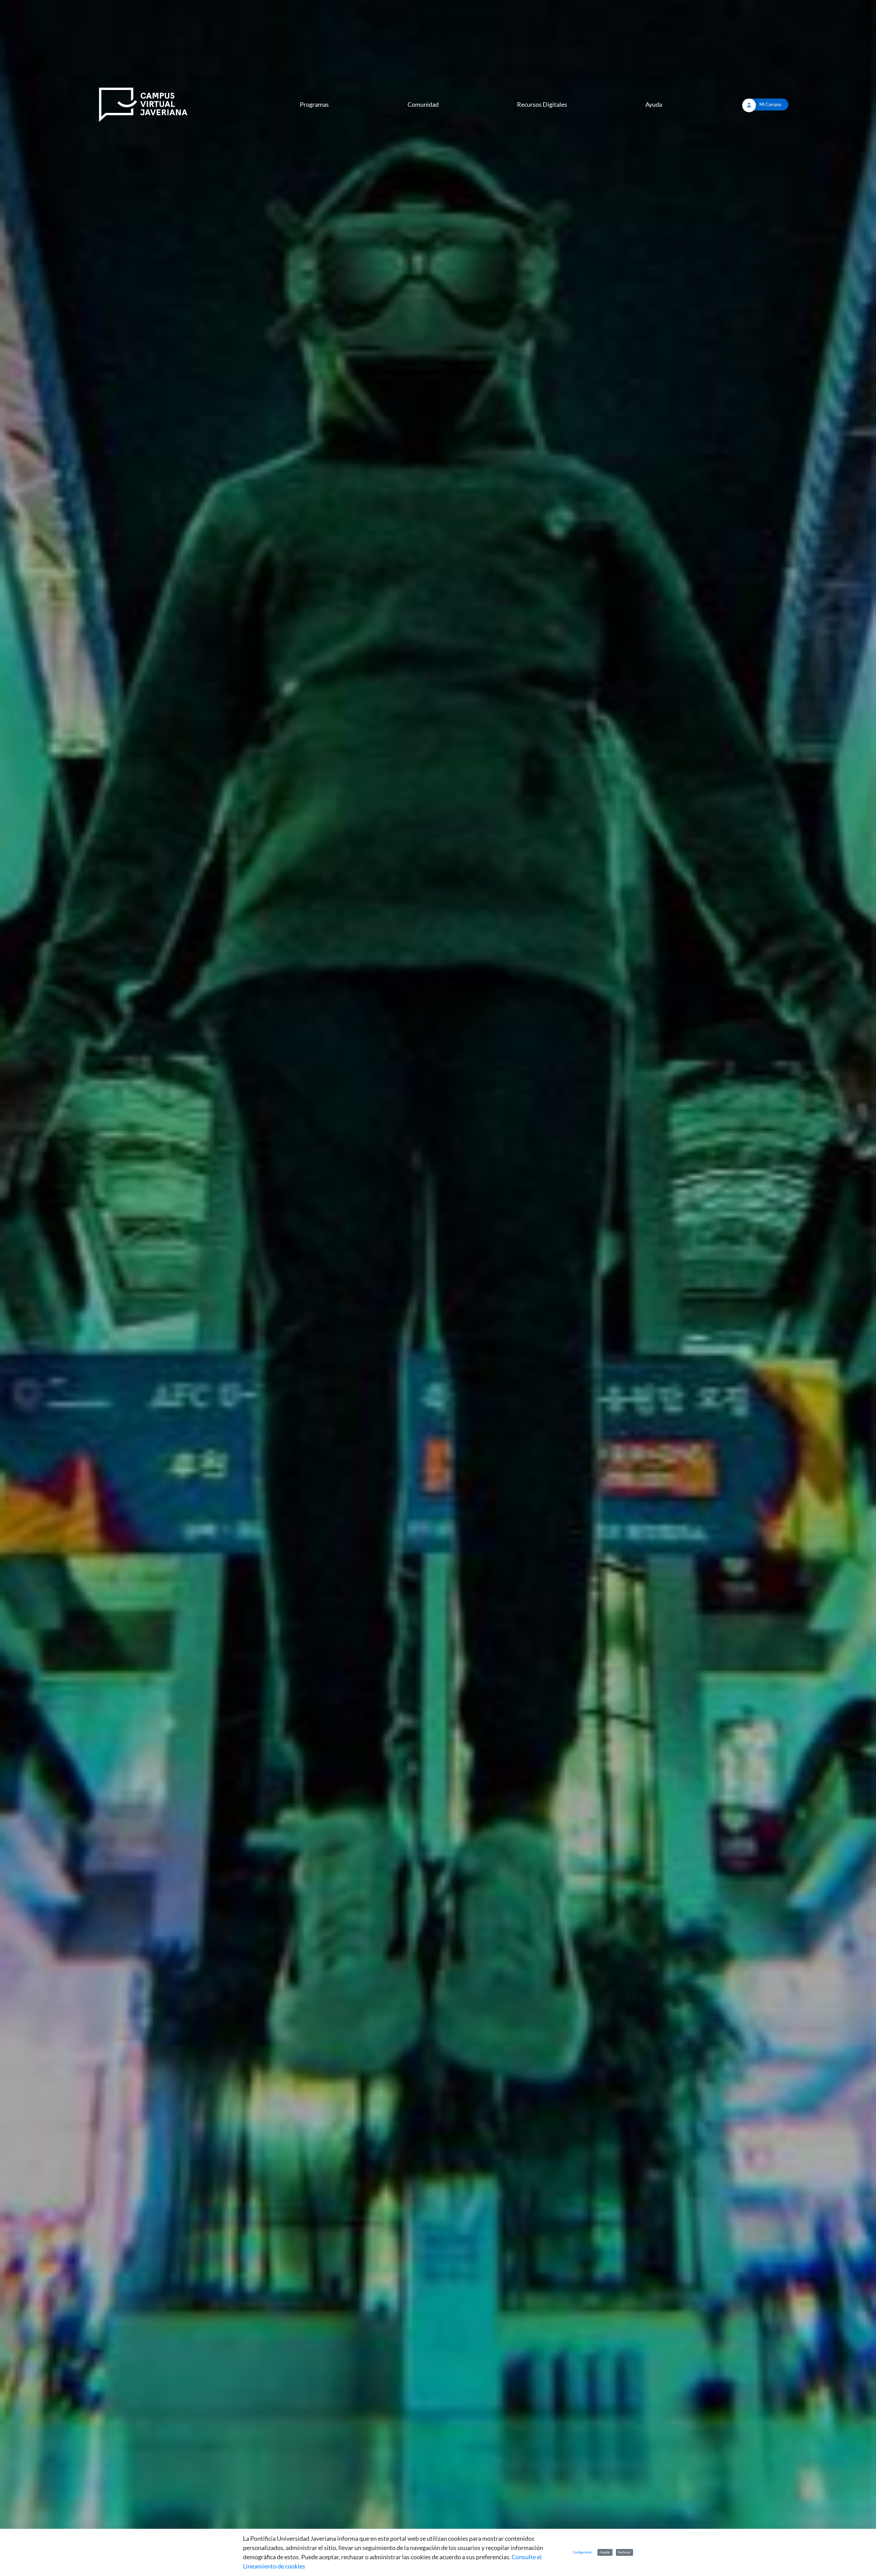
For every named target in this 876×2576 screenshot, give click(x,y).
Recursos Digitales (542, 104)
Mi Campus (770, 104)
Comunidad (423, 104)
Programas (314, 104)
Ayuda (654, 104)
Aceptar (605, 2552)
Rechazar (624, 2552)
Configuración (582, 2552)
